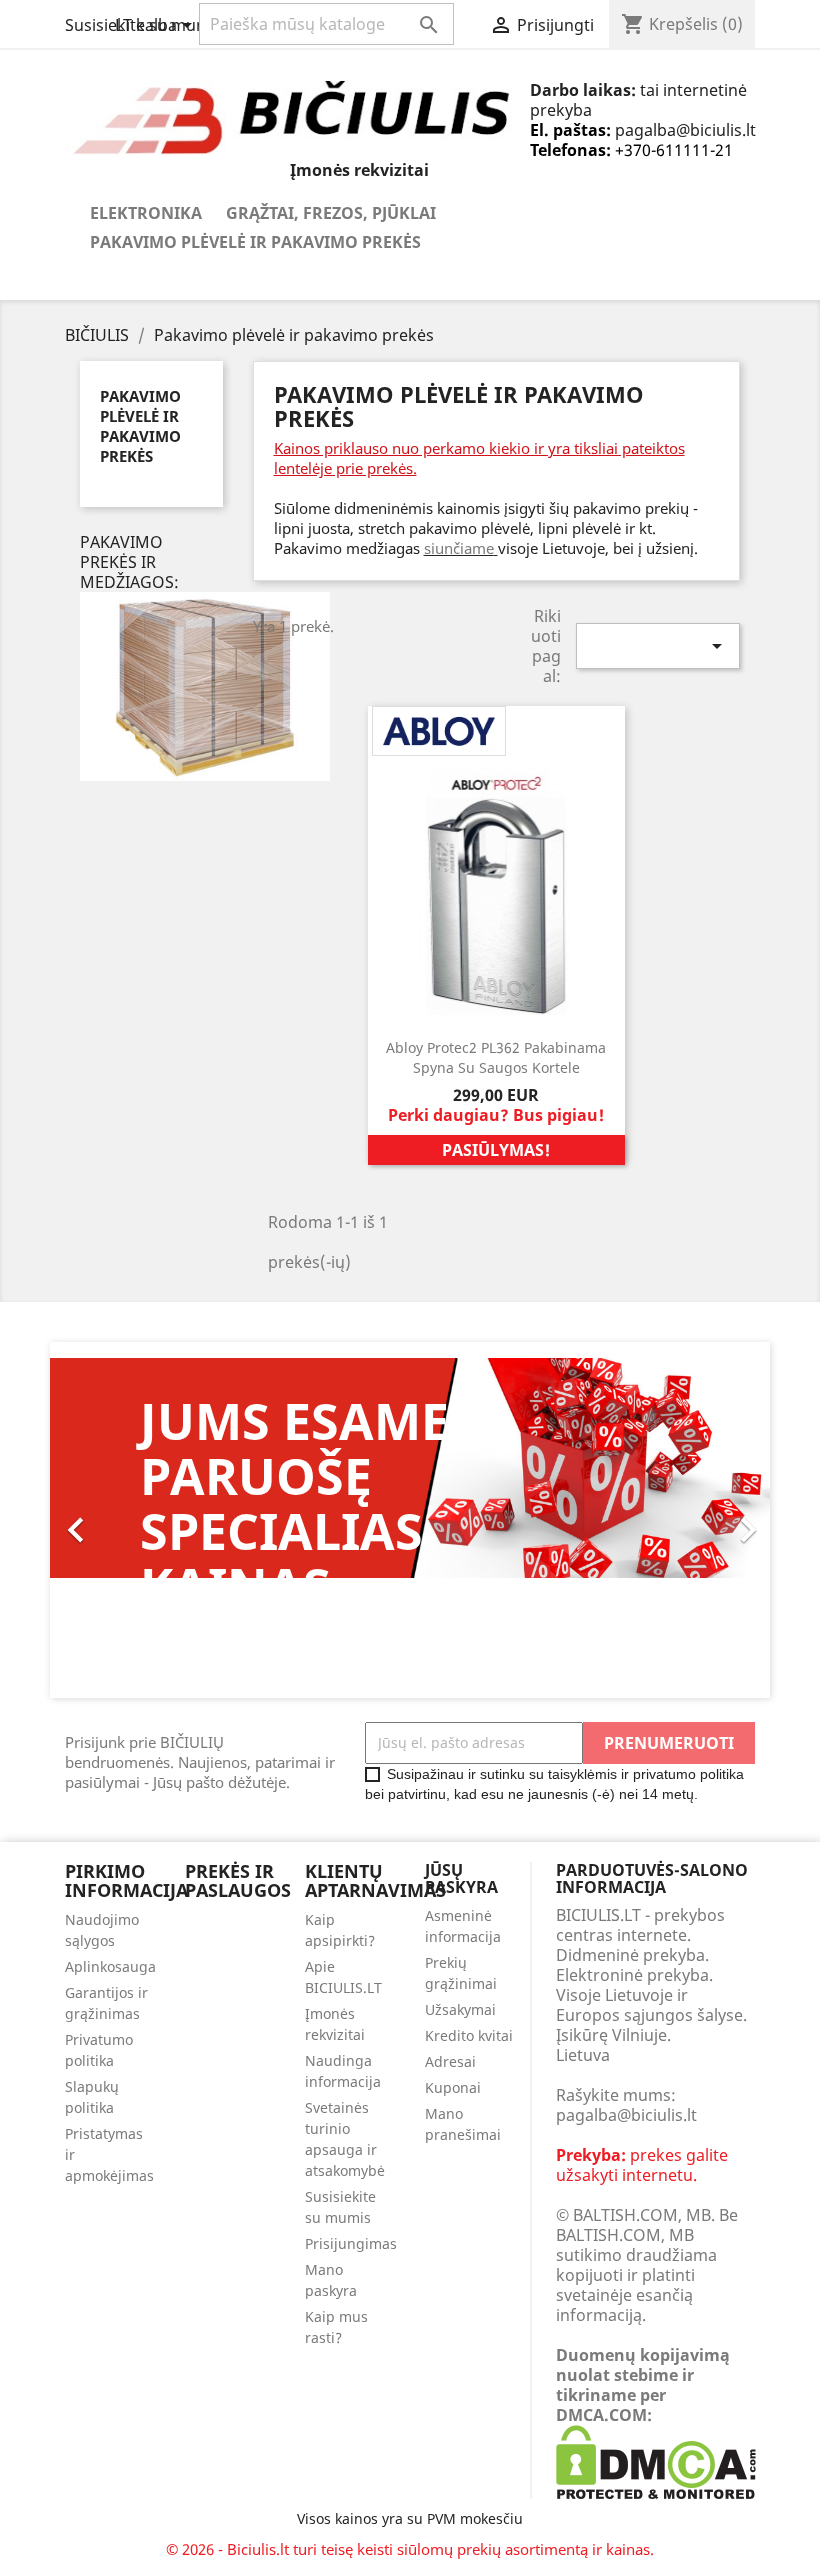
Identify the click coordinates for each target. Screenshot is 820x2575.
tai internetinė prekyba (638, 100)
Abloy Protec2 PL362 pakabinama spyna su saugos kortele (496, 1057)
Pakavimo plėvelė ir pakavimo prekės (255, 242)
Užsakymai (460, 2009)
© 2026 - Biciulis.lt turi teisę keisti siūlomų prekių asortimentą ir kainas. (410, 2549)
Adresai (450, 2061)
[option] (410, 1528)
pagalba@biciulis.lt (685, 130)
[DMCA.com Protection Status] (656, 2460)
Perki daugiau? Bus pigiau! (496, 1115)
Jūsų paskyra (461, 1879)
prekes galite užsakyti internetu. (642, 2165)
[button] (104, 1520)
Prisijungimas (351, 2243)
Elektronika (146, 213)
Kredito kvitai (469, 2035)
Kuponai (453, 2087)
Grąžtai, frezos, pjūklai (331, 213)
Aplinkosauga (110, 1966)
